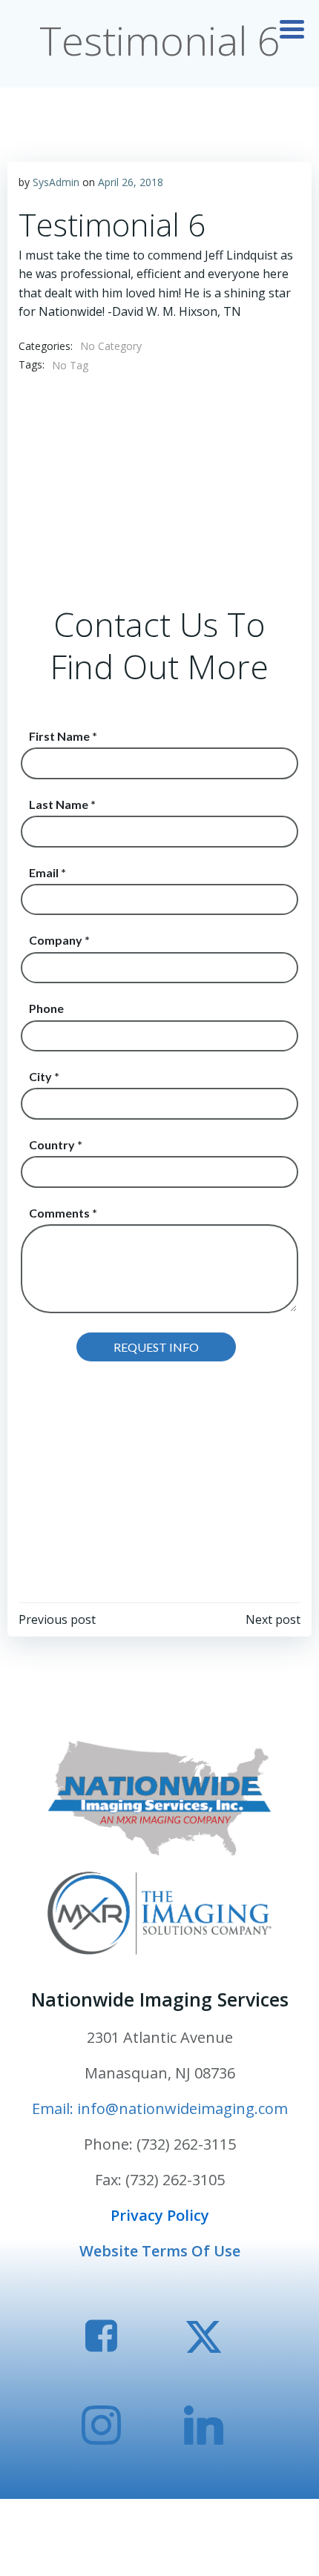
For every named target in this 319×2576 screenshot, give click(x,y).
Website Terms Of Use (160, 2251)
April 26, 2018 (131, 182)
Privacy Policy (160, 2215)
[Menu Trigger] (292, 28)
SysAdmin (56, 182)
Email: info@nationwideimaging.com (160, 2108)
